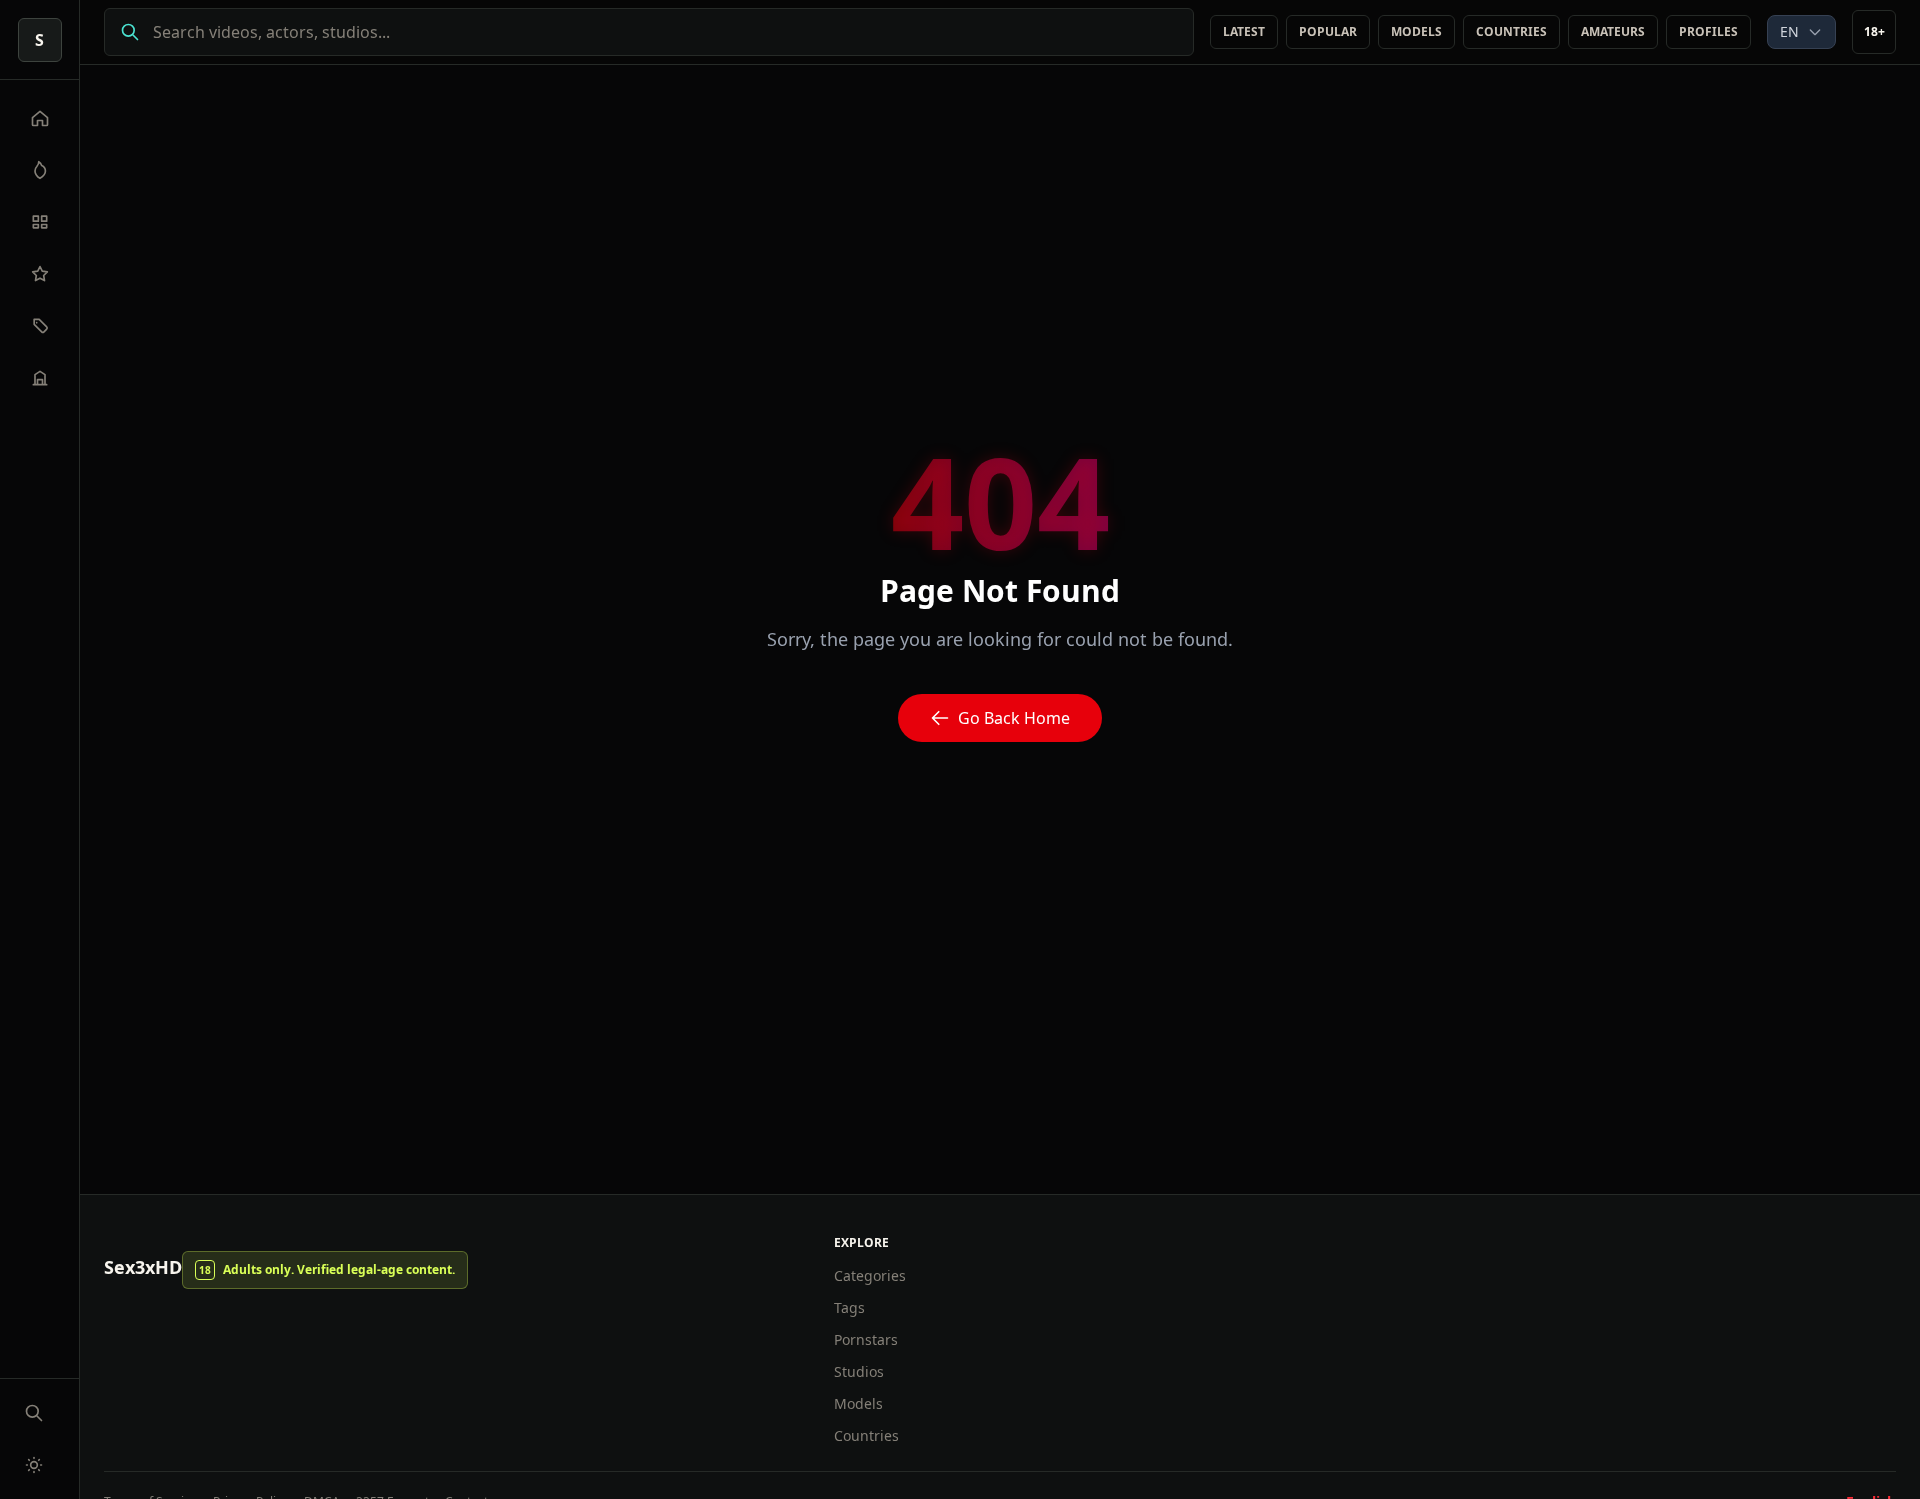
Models (1416, 31)
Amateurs (1613, 31)
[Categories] (40, 222)
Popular (1328, 31)
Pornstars (866, 1339)
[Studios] (40, 378)
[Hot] (40, 170)
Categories (870, 1275)
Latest (1244, 31)
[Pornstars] (40, 274)
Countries (1511, 31)
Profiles (1708, 31)
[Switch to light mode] (34, 1465)
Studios (859, 1371)
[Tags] (40, 326)
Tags (849, 1307)
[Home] (40, 118)
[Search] (34, 1413)
